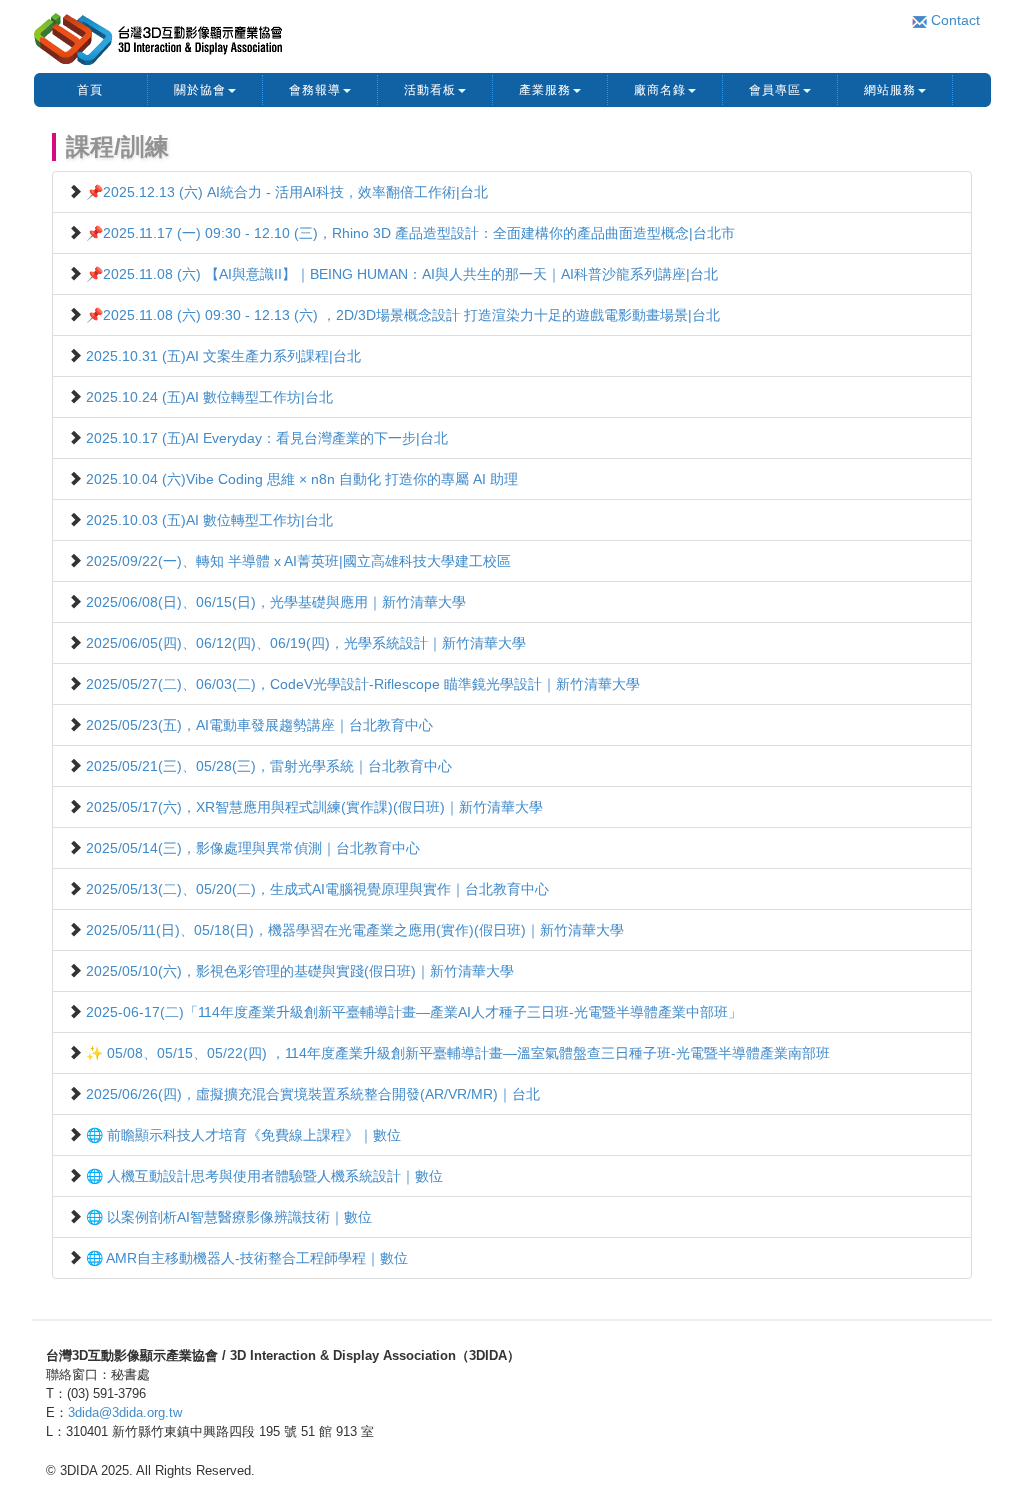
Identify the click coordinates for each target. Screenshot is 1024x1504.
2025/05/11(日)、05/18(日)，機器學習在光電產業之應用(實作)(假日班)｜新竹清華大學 (355, 930)
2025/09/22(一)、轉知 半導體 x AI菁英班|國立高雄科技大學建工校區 (298, 561)
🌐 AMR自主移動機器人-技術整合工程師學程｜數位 (247, 1258)
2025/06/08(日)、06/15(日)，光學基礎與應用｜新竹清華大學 (276, 602)
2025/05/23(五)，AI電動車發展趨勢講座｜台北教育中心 (259, 725)
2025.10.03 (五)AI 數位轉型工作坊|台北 (209, 520)
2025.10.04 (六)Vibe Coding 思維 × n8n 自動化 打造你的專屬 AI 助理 (302, 479)
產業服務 (545, 90)
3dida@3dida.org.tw (125, 1412)
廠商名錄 (660, 90)
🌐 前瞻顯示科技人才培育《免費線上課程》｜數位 (243, 1135)
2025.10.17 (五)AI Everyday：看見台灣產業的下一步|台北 (267, 438)
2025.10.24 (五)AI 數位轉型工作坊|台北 (209, 397)
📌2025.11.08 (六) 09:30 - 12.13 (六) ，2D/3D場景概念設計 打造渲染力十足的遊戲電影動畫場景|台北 (403, 315)
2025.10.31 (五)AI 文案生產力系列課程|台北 (223, 356)
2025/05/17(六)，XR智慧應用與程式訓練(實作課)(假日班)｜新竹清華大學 (314, 807)
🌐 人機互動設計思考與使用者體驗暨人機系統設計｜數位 (264, 1176)
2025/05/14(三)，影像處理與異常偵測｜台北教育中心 (253, 848)
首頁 (90, 90)
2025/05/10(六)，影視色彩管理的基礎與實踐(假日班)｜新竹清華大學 (300, 971)
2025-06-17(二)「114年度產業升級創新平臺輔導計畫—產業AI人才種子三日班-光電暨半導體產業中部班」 (414, 1012)
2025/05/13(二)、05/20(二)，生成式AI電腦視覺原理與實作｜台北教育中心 (317, 889)
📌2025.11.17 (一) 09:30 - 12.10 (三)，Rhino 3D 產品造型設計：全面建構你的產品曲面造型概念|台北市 (410, 233)
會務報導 (315, 90)
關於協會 (200, 90)
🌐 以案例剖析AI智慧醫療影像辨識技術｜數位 (229, 1217)
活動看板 (430, 90)
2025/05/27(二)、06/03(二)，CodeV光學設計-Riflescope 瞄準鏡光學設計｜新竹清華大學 (363, 684)
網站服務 (890, 90)
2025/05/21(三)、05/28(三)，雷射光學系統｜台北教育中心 (269, 766)
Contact (953, 20)
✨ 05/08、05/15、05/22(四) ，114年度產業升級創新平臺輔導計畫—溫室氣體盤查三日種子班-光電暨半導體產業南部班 (458, 1053)
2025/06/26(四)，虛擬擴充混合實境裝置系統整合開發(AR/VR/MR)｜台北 (313, 1094)
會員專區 (775, 90)
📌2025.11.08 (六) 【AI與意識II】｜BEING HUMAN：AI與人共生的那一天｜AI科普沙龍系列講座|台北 (402, 274)
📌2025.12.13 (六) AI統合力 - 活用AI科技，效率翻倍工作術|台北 (287, 192)
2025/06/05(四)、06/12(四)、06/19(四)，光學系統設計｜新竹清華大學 (306, 643)
